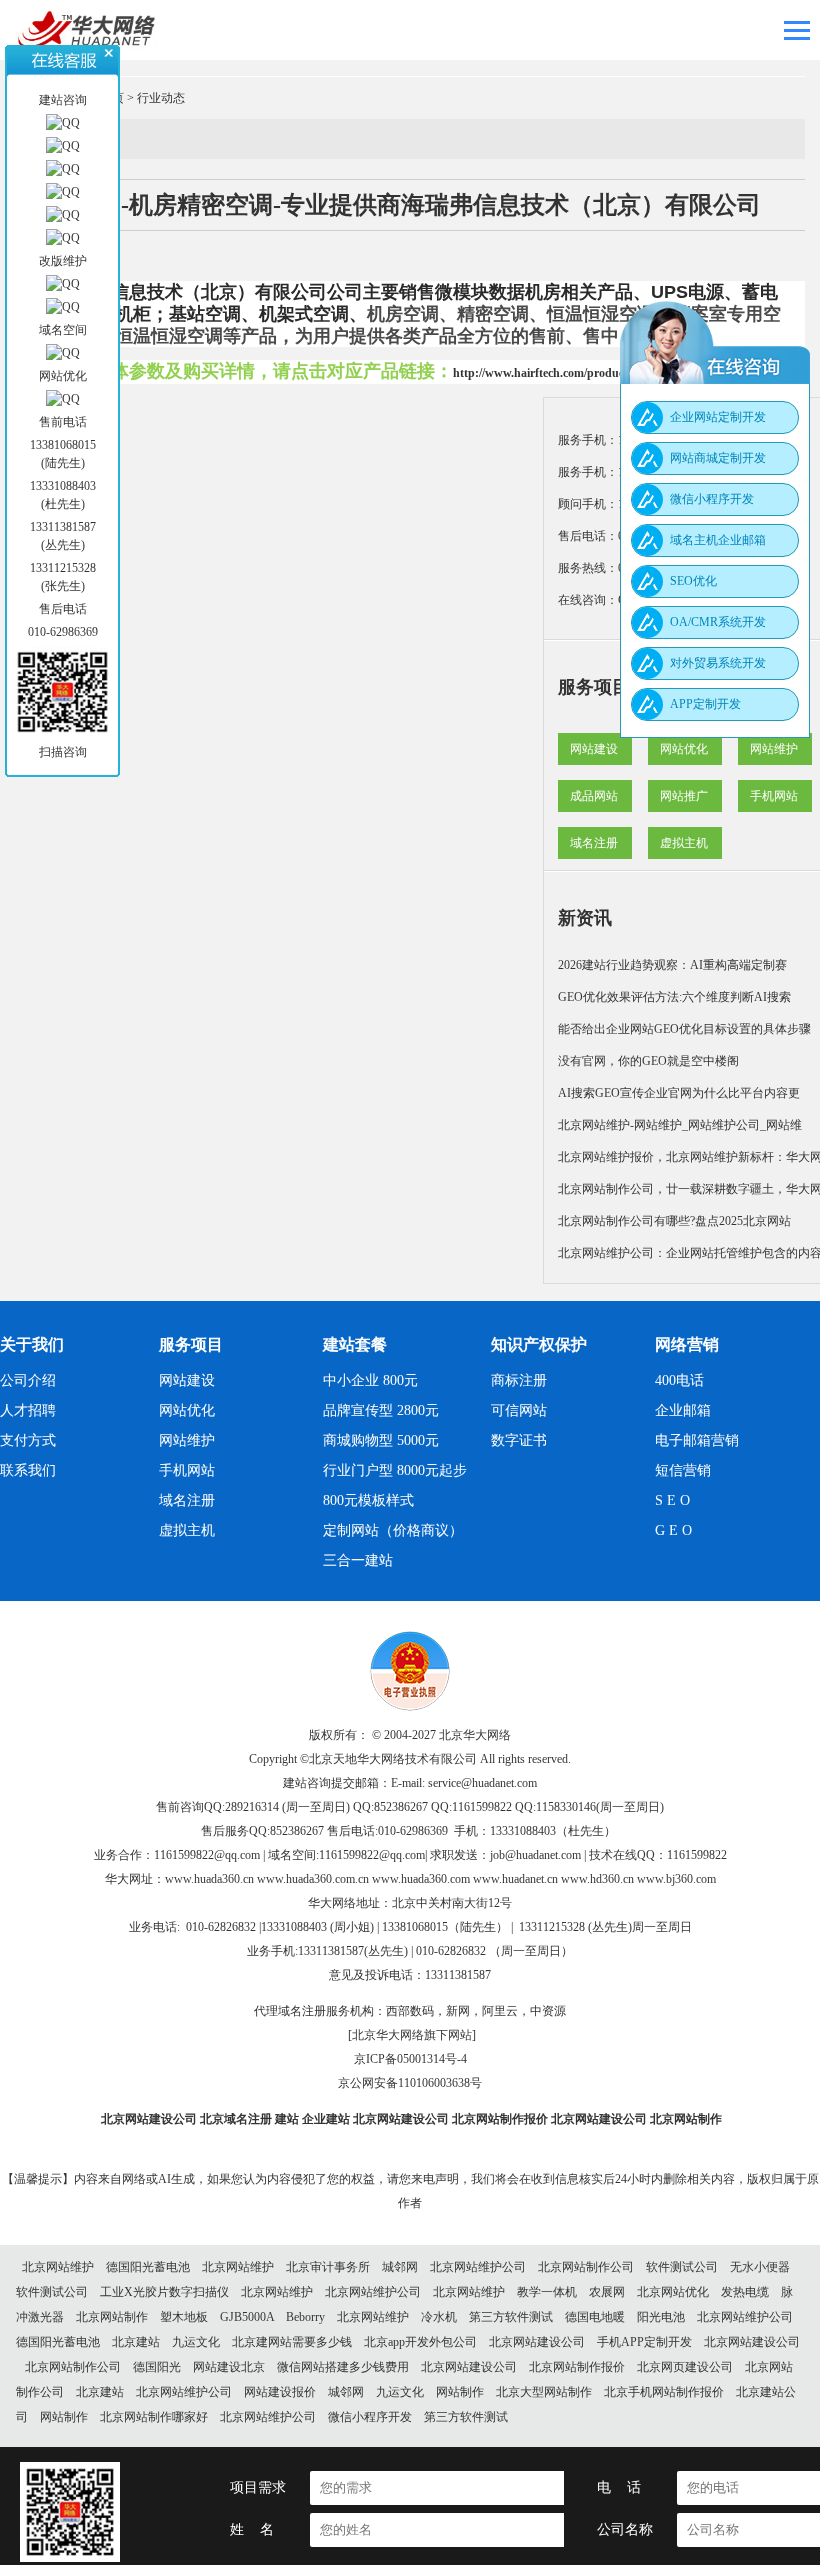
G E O (673, 1530)
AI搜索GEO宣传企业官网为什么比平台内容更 (679, 1093)
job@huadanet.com (535, 1855)
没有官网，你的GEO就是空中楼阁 (648, 1061)
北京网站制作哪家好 (154, 2417)
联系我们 (28, 1470)
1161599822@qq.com (207, 1855)
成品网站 (594, 796)
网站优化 (684, 749)
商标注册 (519, 1380)
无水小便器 (760, 2267)
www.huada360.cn (209, 1879)
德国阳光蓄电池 (148, 2267)
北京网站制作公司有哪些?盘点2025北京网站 (674, 1221)
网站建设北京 (229, 2367)
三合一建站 (358, 1560)
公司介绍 (28, 1380)
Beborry (305, 2317)
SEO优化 (693, 581)
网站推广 (684, 796)
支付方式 (28, 1440)
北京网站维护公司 (478, 2267)
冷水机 (439, 2317)
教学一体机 (547, 2292)
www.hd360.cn (597, 1879)
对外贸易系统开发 (718, 663)
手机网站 (774, 796)
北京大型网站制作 (544, 2392)
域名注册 (594, 843)
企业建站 (326, 2119)
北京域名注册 (236, 2119)
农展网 (607, 2292)
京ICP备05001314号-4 (410, 2059)
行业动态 (161, 98)
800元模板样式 (368, 1500)
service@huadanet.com (482, 1783)
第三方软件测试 (511, 2317)
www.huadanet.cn (515, 1879)
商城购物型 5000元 (381, 1440)
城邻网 (400, 2267)
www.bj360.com (676, 1879)
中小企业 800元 (370, 1380)
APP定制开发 (705, 704)
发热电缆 (745, 2292)
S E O (672, 1500)
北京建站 (136, 2342)
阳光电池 (661, 2317)
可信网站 (519, 1410)
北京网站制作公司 (586, 2267)
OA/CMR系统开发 (718, 622)
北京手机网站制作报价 (664, 2392)
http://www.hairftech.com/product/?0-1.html (566, 373)
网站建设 (594, 749)
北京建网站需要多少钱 (292, 2342)
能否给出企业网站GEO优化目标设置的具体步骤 (684, 1029)
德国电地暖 (595, 2317)
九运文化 (196, 2342)
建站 (287, 2119)
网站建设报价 (280, 2392)
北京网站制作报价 (500, 2119)
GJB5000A (247, 2317)
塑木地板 (184, 2317)
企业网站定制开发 (718, 417)
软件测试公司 (682, 2267)
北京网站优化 (673, 2292)
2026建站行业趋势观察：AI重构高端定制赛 (672, 965)
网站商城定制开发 (718, 458)
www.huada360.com (421, 1879)
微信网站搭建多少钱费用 (343, 2367)
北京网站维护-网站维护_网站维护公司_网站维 (680, 1125)
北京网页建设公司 (685, 2367)
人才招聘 (28, 1410)
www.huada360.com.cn (313, 1879)
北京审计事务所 (328, 2267)
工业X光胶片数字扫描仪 (164, 2292)
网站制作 (460, 2392)
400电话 (679, 1380)
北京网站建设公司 (149, 2119)
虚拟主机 (684, 843)
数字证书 (519, 1440)
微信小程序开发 (370, 2417)
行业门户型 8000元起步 (395, 1470)
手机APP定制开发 (644, 2342)
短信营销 (683, 1470)
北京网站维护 (58, 2267)
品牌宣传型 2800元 (381, 1410)
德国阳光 (157, 2367)
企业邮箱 (683, 1410)
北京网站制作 (686, 2119)
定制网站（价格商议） (393, 1530)
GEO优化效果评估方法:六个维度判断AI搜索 (674, 997)
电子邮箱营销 (697, 1440)
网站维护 (774, 749)
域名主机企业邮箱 (718, 540)
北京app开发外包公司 (420, 2342)
